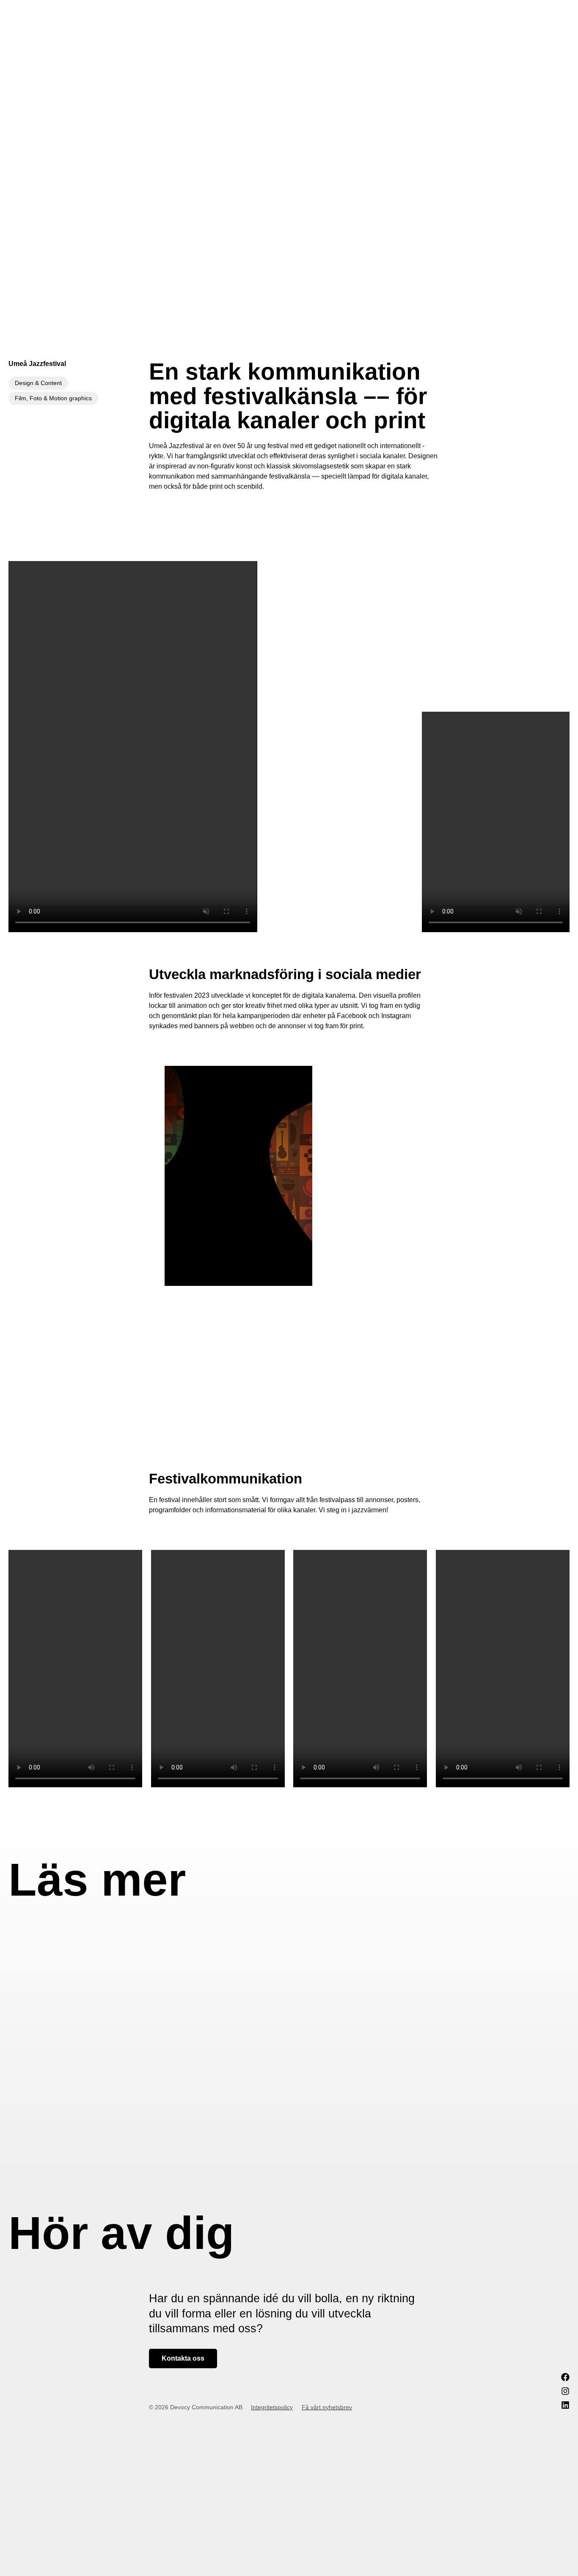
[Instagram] (565, 2391)
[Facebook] (565, 2377)
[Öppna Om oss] (482, 15)
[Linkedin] (565, 2405)
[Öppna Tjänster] (431, 15)
